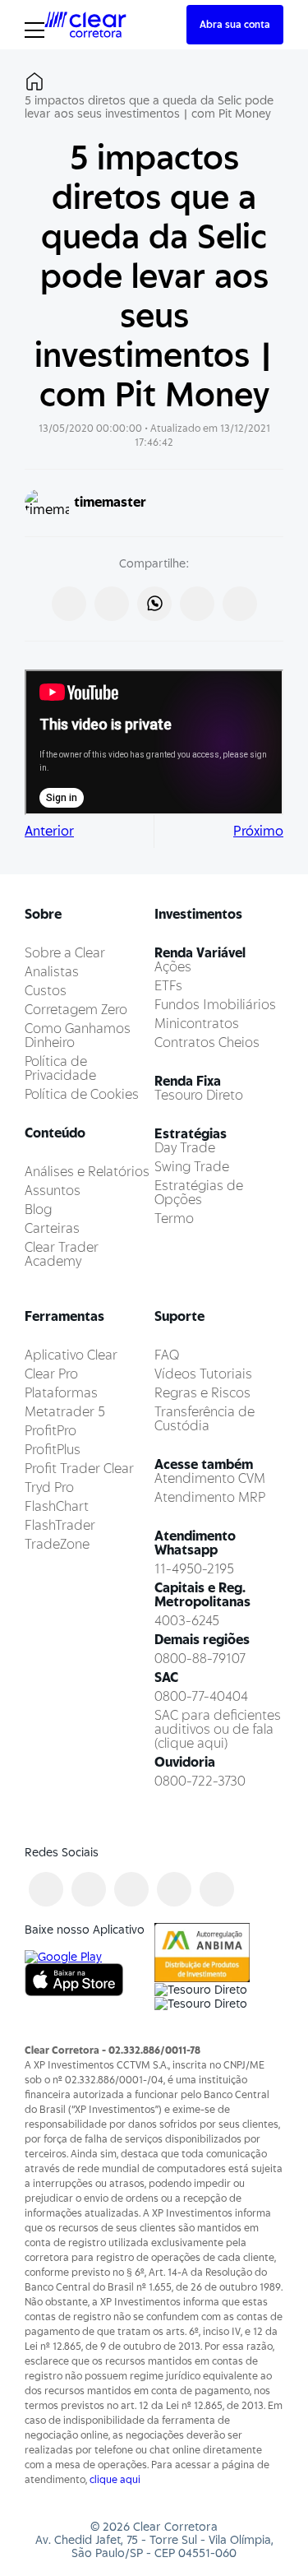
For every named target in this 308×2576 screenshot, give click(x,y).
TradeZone (57, 1544)
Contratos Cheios (207, 1042)
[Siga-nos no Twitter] (131, 1889)
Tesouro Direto (199, 1095)
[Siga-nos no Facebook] (46, 1889)
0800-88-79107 (200, 1659)
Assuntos (53, 1191)
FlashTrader (60, 1525)
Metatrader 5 (65, 1412)
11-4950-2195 (194, 1569)
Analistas (52, 972)
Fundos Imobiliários (215, 1005)
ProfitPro (51, 1431)
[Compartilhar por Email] (240, 604)
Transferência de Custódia (205, 1419)
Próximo (258, 831)
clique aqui (115, 2479)
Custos (46, 991)
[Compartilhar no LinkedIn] (197, 604)
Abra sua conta (235, 24)
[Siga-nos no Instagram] (89, 1889)
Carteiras (52, 1228)
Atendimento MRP (210, 1497)
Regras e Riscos (202, 1393)
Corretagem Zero (76, 1010)
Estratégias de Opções (199, 1193)
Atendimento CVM (210, 1478)
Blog (38, 1209)
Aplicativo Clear (71, 1355)
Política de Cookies (82, 1094)
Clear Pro (51, 1374)
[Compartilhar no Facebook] (69, 604)
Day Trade (185, 1148)
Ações (173, 967)
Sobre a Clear (65, 953)
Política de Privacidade (60, 1068)
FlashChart (57, 1506)
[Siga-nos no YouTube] (174, 1889)
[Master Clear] (85, 23)
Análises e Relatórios (87, 1172)
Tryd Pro (49, 1487)
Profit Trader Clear (79, 1469)
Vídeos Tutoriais (203, 1374)
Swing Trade (192, 1167)
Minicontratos (197, 1024)
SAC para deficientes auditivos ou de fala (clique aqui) (218, 1729)
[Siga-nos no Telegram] (217, 1889)
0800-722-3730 (200, 1781)
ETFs (168, 986)
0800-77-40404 (201, 1696)
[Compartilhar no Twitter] (112, 604)
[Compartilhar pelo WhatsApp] (154, 604)
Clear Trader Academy (62, 1254)
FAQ (167, 1355)
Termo (174, 1219)
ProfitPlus (53, 1450)
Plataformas (61, 1393)
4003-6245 (187, 1621)
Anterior (49, 831)
